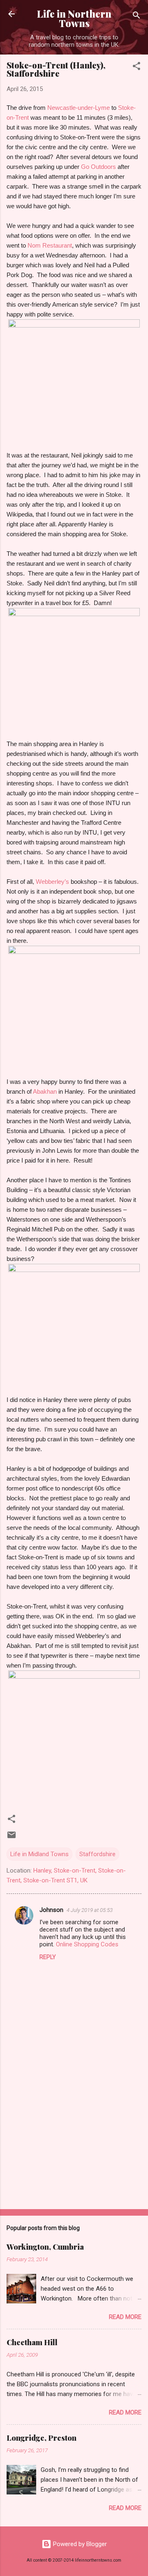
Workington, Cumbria (45, 2247)
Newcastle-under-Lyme (79, 108)
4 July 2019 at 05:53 (90, 1910)
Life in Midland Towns (39, 1854)
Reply (48, 1957)
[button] (136, 67)
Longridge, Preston (42, 2438)
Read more (125, 2317)
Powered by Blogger (79, 2544)
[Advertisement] (74, 2145)
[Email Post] (12, 1838)
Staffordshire (97, 1854)
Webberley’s (52, 882)
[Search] (136, 17)
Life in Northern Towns (74, 18)
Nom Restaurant (50, 245)
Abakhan (45, 1091)
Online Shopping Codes (87, 1944)
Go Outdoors (98, 167)
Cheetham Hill (32, 2342)
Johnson (51, 1910)
